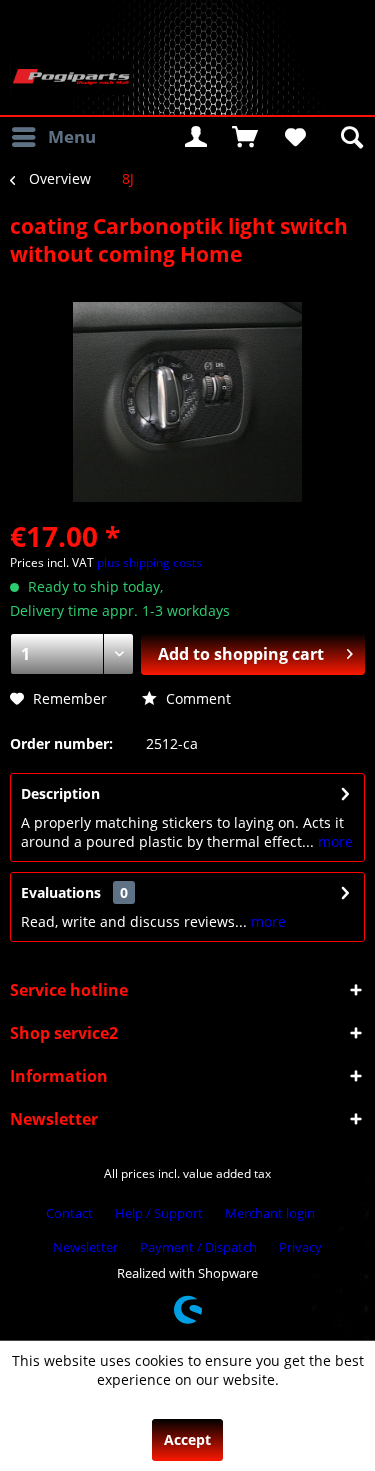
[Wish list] (294, 137)
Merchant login (270, 1213)
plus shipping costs (149, 562)
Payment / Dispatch (198, 1247)
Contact (69, 1213)
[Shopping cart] (245, 137)
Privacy (300, 1247)
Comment (196, 698)
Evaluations (61, 892)
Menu (72, 136)
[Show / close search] (350, 137)
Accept (187, 1439)
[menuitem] (53, 137)
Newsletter (85, 1247)
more (333, 841)
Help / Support (159, 1213)
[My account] (196, 137)
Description (60, 793)
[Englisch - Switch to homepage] (71, 77)
